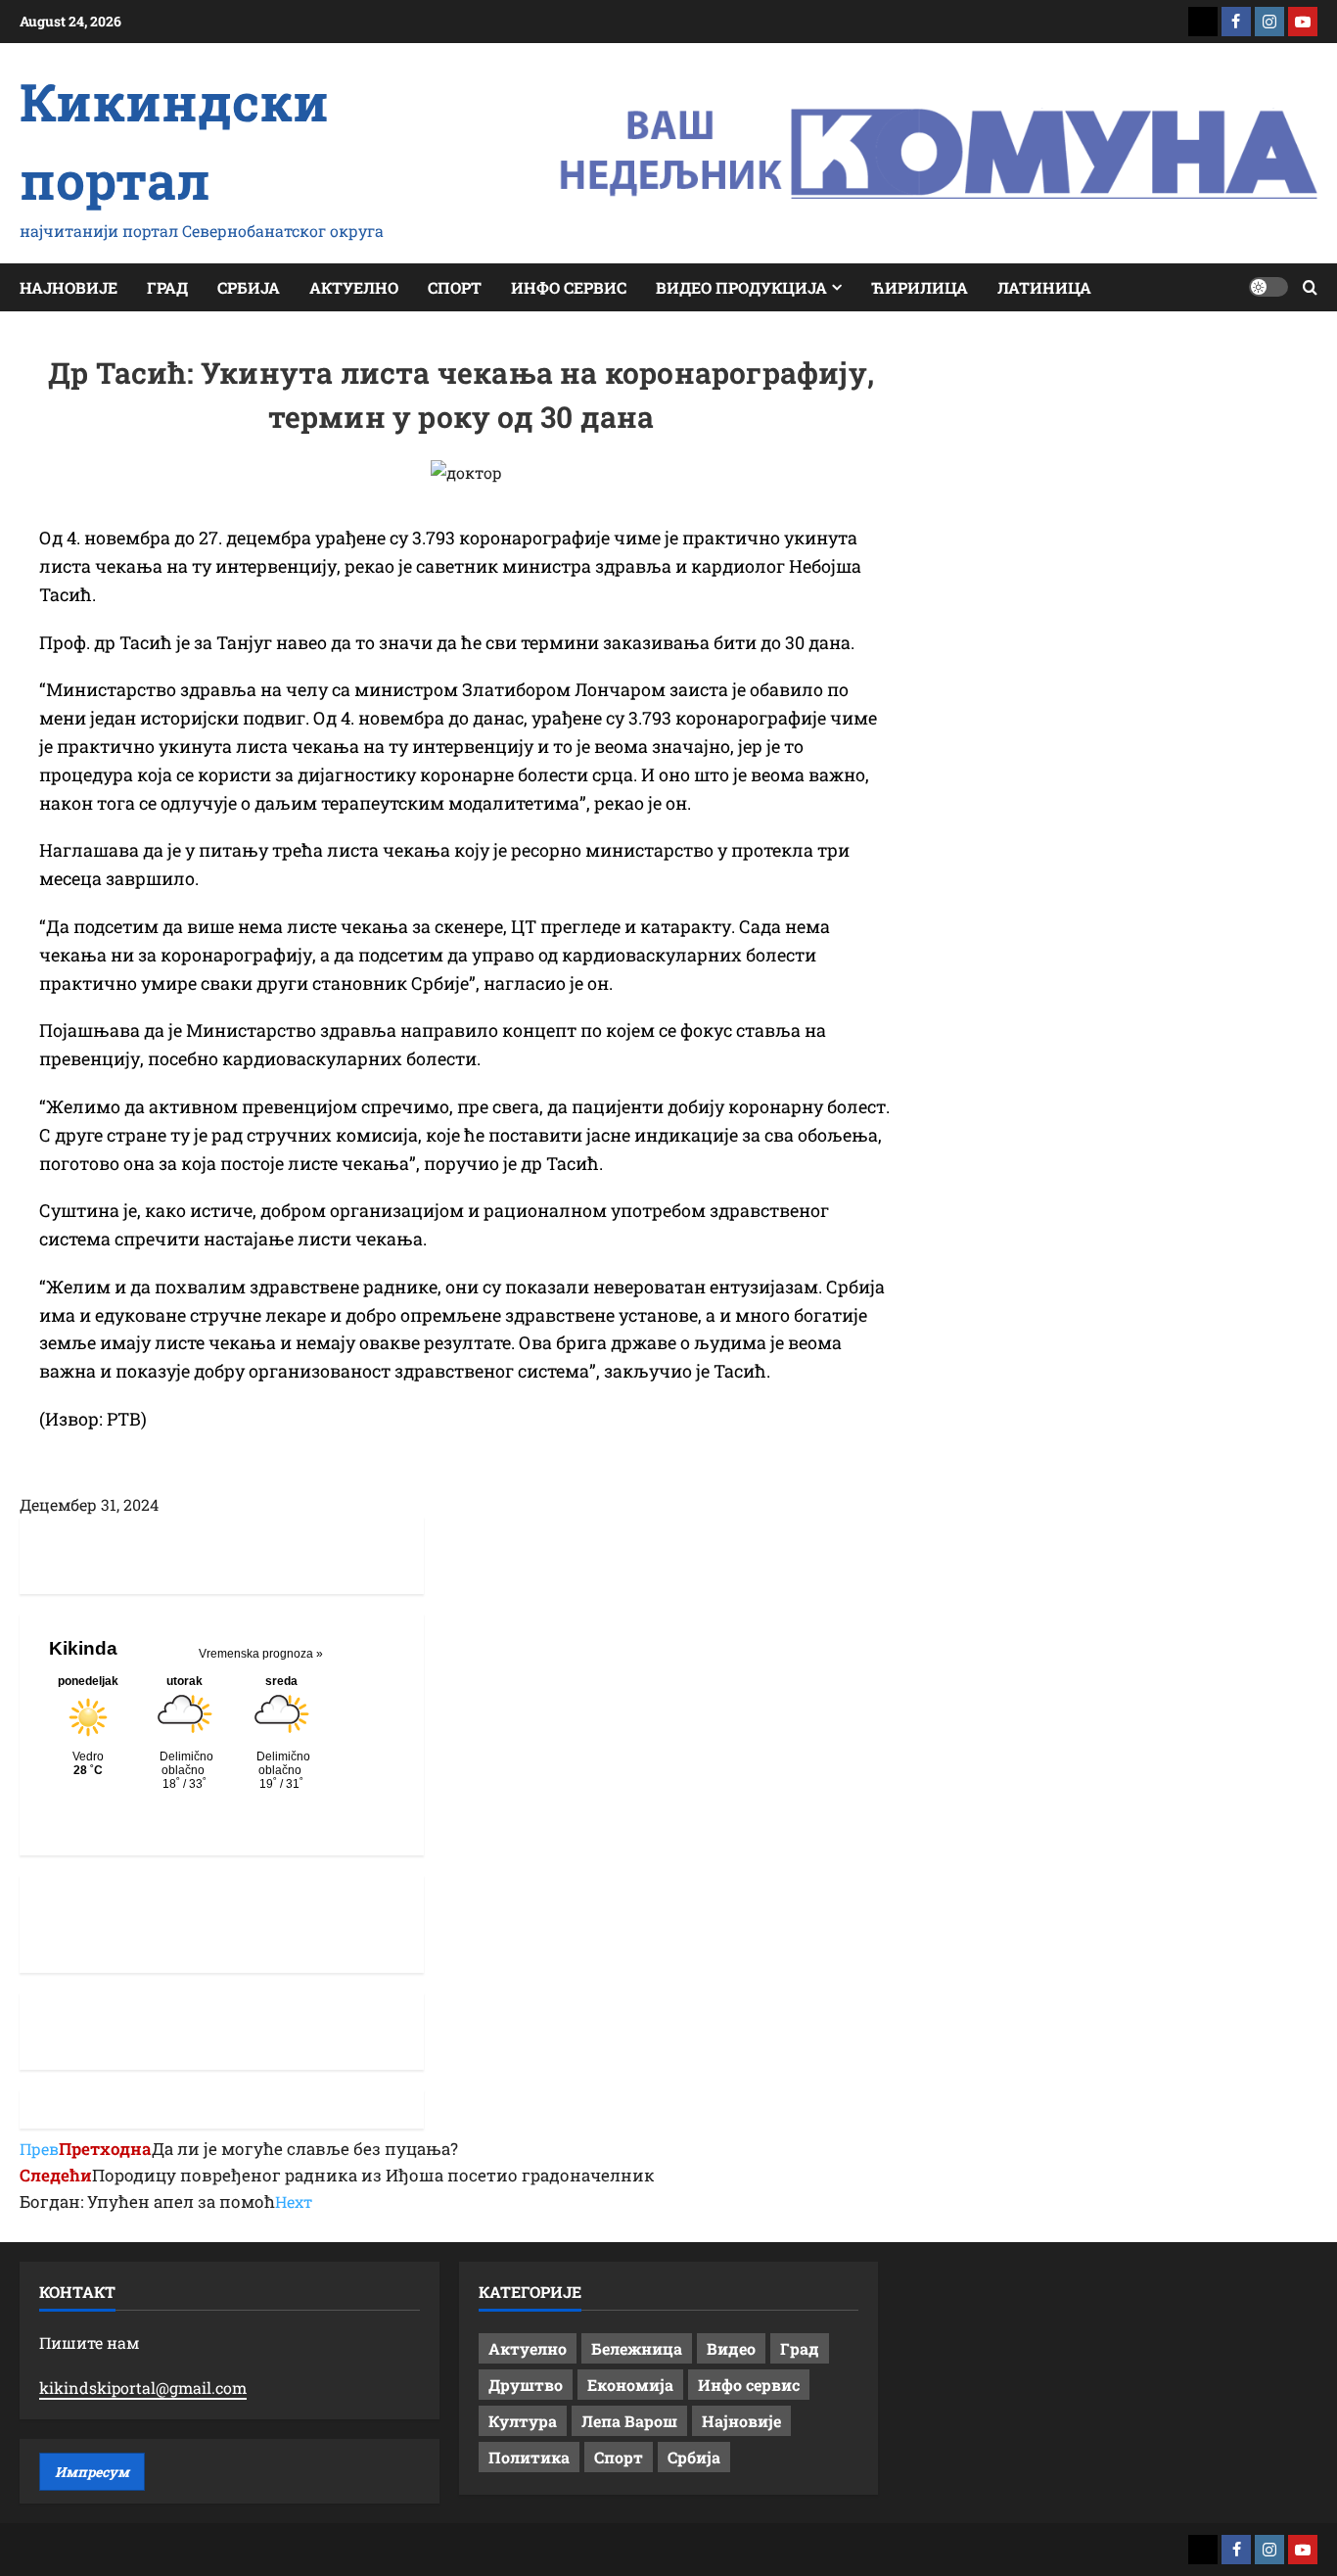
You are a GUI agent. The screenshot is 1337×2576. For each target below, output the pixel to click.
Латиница (1044, 287)
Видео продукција (741, 287)
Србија (249, 287)
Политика (529, 2457)
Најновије (69, 287)
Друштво (526, 2385)
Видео (731, 2348)
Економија (630, 2385)
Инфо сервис (569, 287)
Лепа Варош (629, 2421)
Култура (523, 2421)
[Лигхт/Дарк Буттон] (1268, 287)
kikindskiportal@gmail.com (143, 2388)
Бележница (637, 2348)
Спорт (455, 287)
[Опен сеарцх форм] (1310, 287)
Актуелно (354, 287)
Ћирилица (920, 287)
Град (167, 287)
